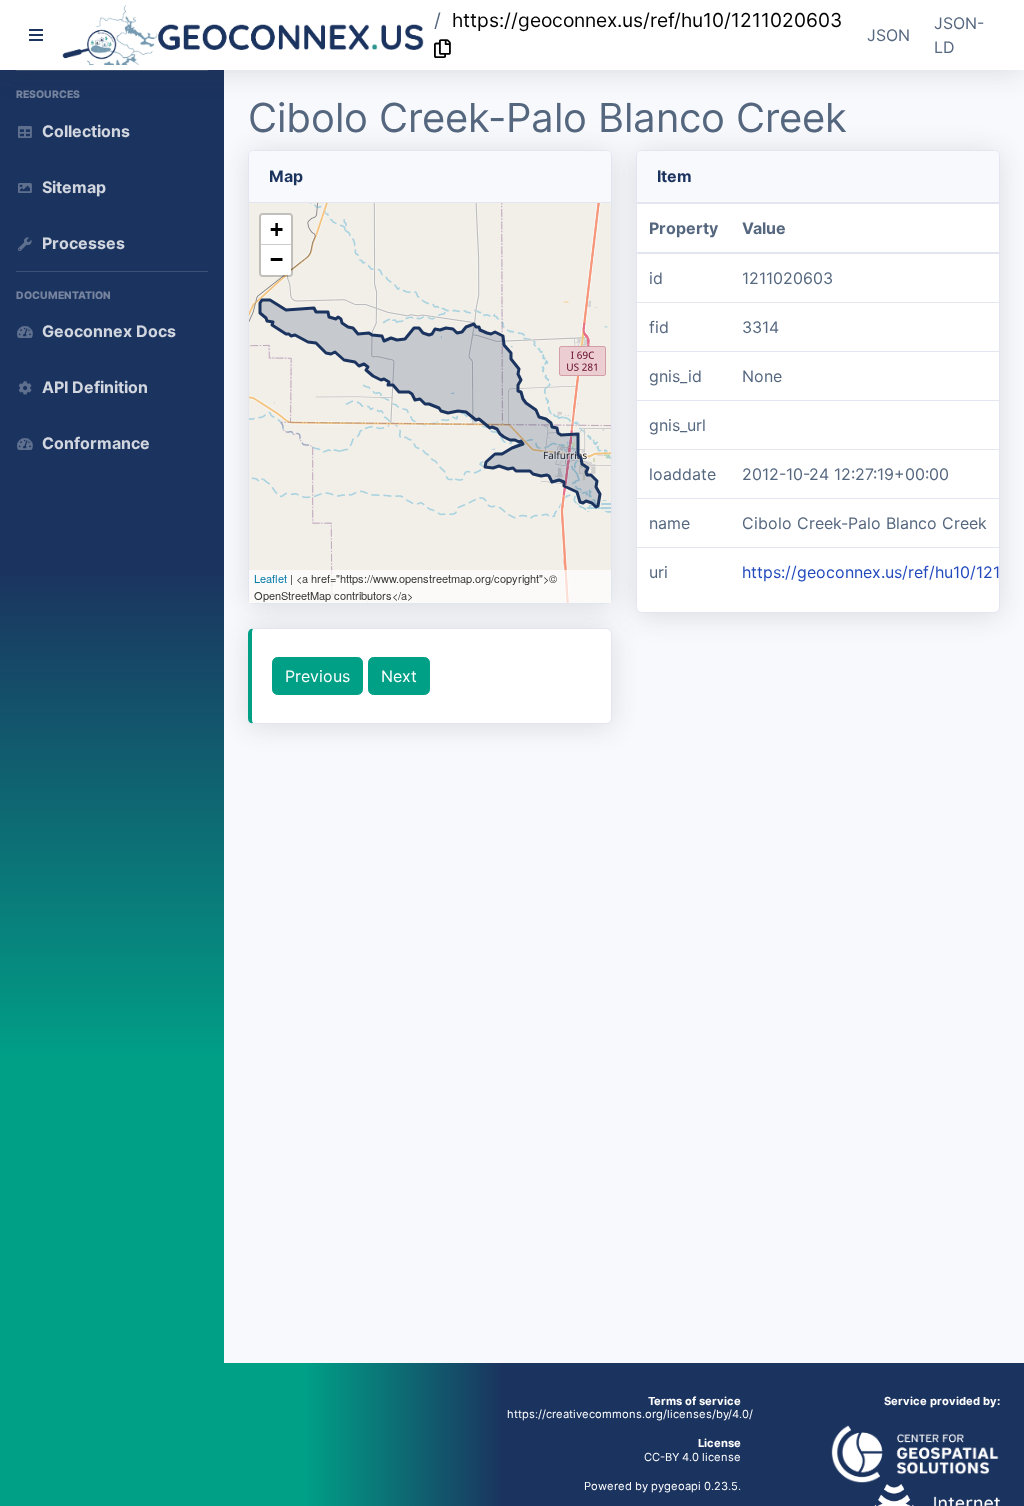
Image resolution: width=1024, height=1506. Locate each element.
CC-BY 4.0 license (692, 1457)
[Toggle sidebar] (36, 35)
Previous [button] (317, 676)
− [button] (276, 259)
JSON (888, 35)
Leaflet (270, 578)
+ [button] (276, 229)
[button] (244, 35)
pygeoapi (676, 1486)
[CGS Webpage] (915, 1453)
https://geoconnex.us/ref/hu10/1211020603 (647, 20)
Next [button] (399, 676)
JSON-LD (959, 35)
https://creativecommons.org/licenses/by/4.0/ (630, 1414)
